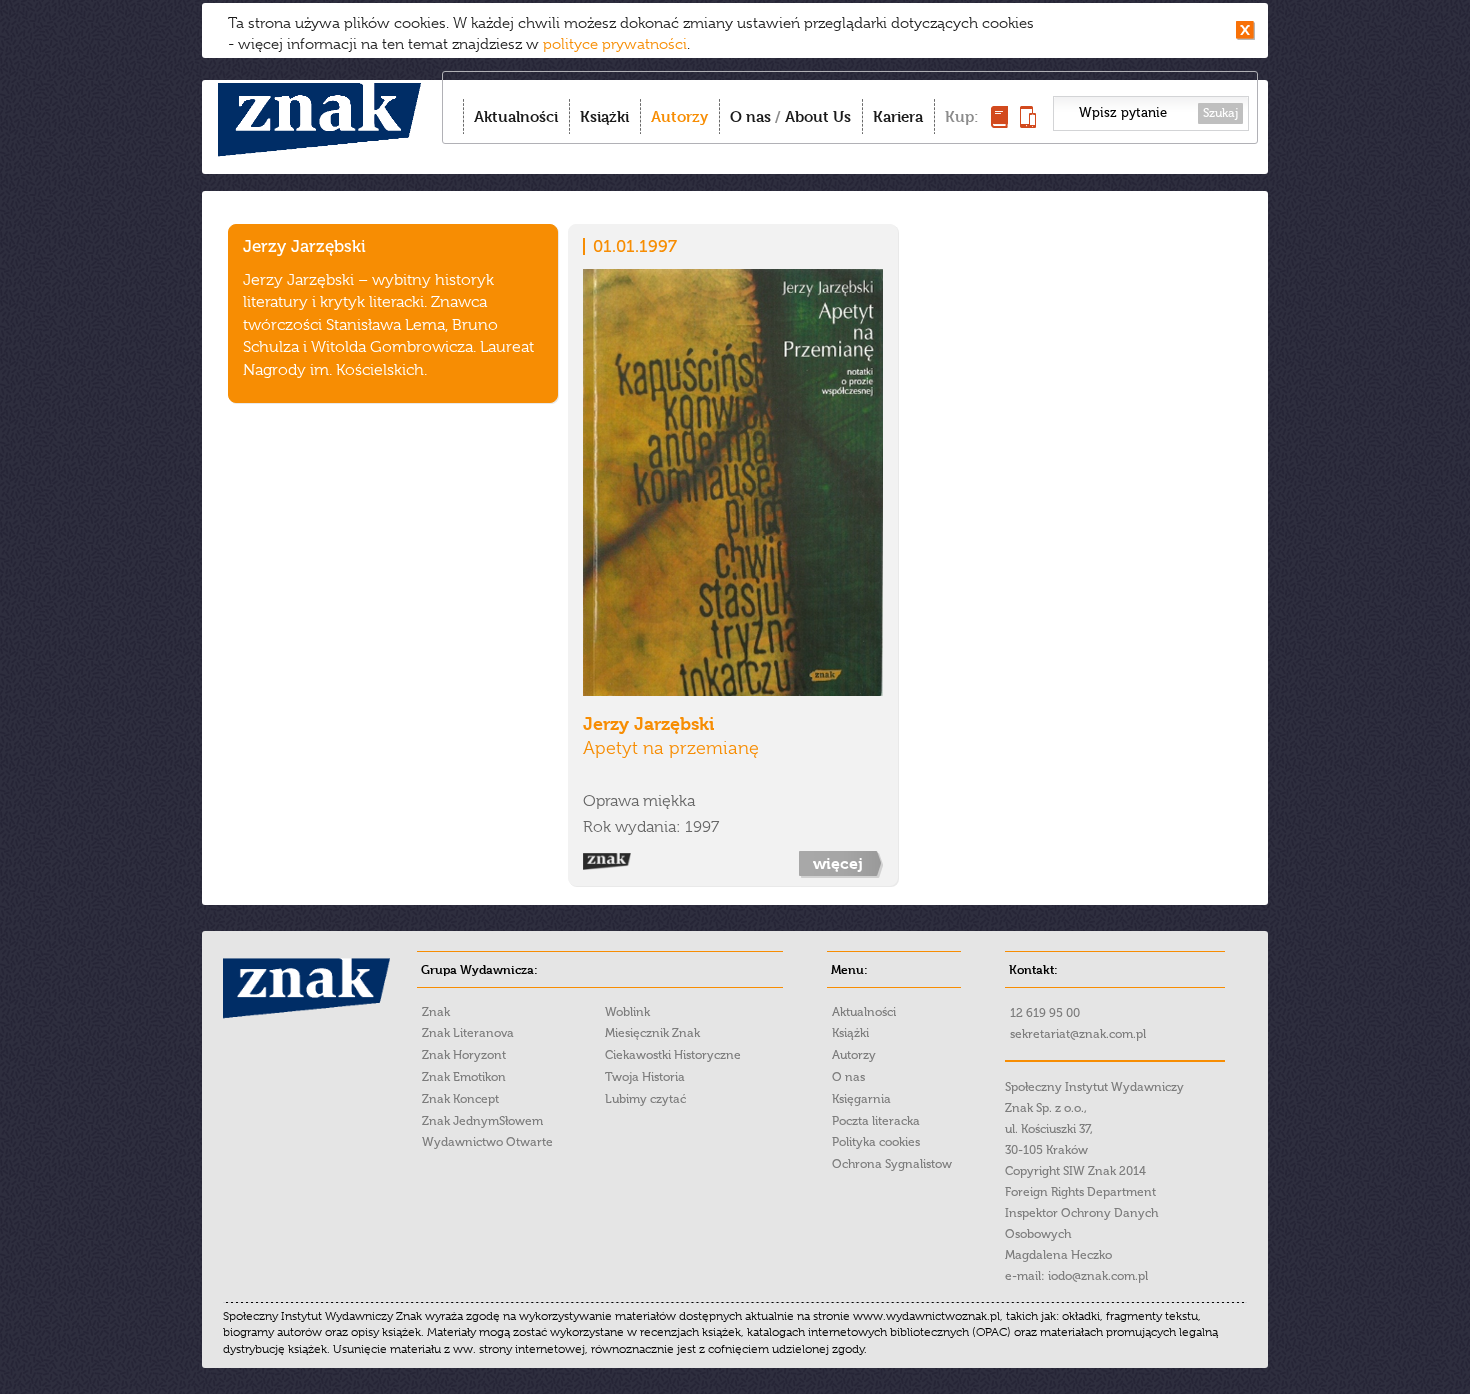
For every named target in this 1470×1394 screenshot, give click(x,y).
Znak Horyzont (464, 1055)
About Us (818, 116)
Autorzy (679, 116)
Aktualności (516, 116)
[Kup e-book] (1028, 122)
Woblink (627, 1012)
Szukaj (1220, 113)
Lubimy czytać (645, 1099)
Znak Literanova (468, 1033)
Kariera (898, 116)
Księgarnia (861, 1099)
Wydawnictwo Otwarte (487, 1142)
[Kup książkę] (999, 122)
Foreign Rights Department (1080, 1192)
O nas (750, 116)
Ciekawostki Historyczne (673, 1055)
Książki (604, 116)
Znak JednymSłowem (482, 1121)
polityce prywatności (615, 44)
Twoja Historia (645, 1077)
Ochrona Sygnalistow (892, 1164)
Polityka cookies (876, 1142)
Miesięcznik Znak (652, 1033)
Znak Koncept (460, 1099)
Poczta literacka (876, 1121)
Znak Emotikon (464, 1077)
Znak (436, 1012)
